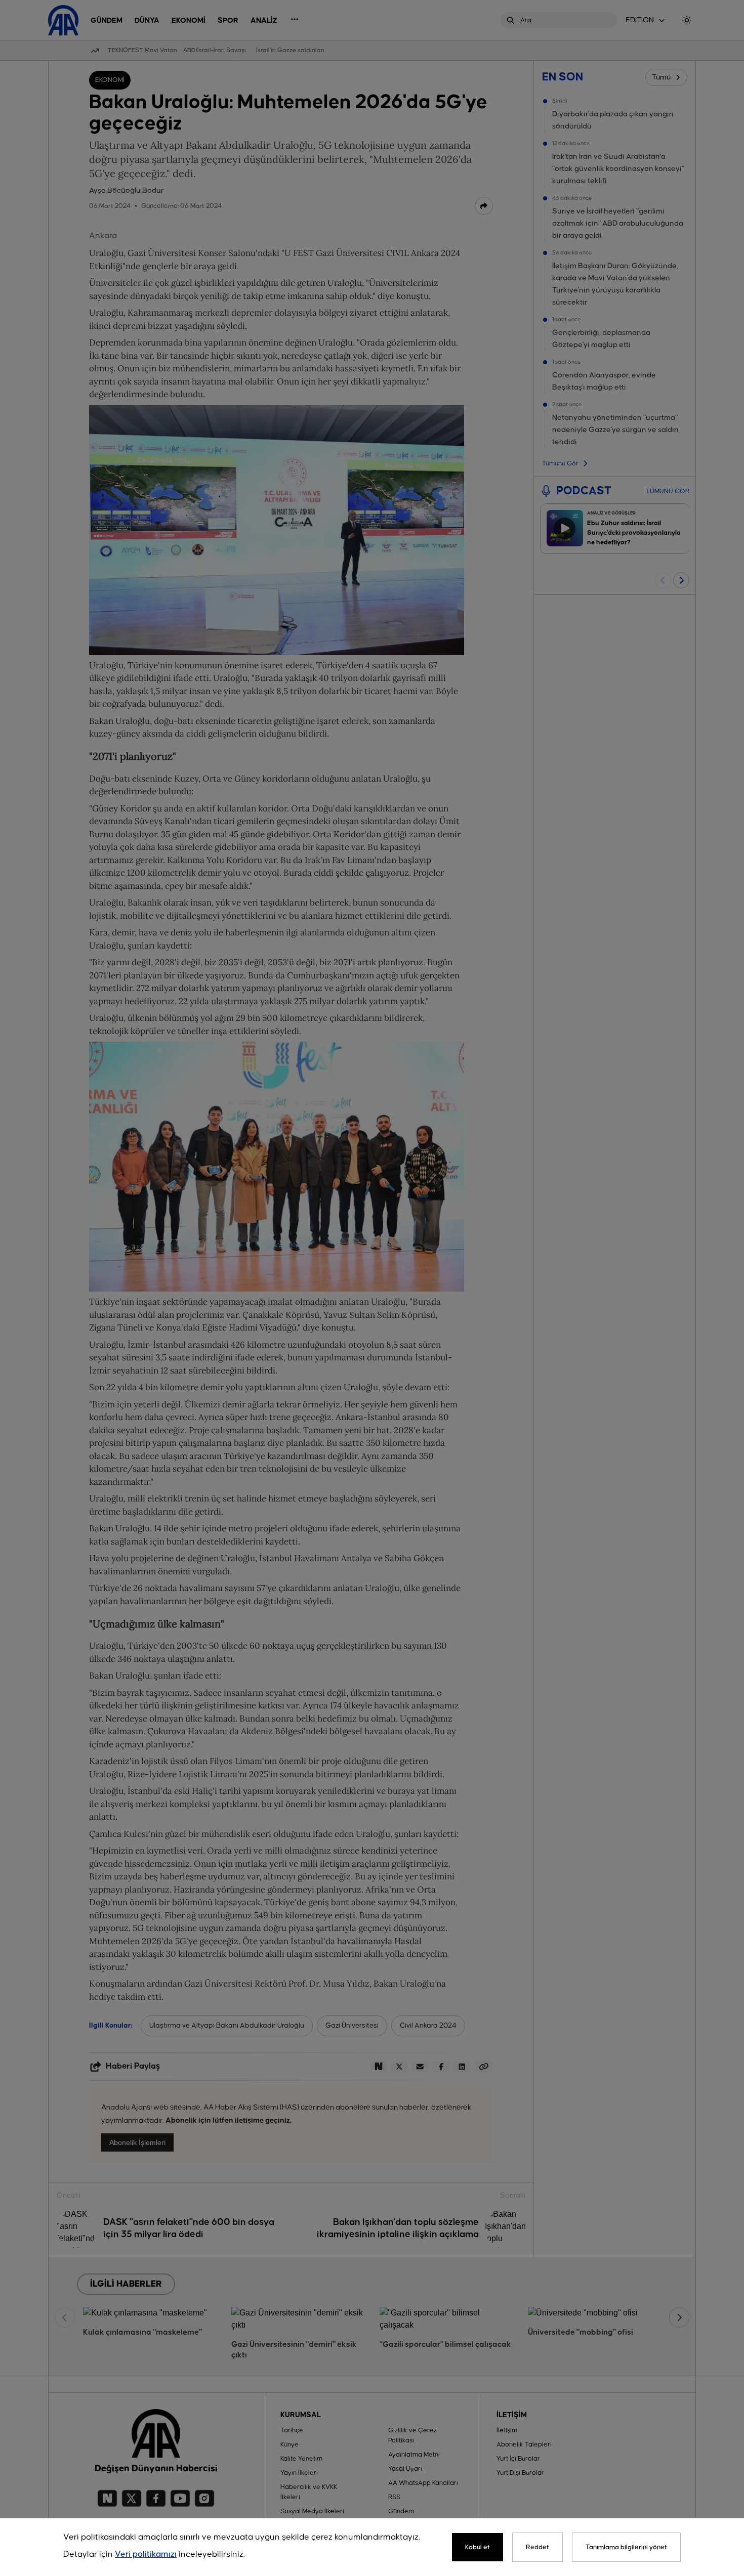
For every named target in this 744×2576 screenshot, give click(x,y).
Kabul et (478, 2547)
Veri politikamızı (146, 2554)
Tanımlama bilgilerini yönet (626, 2547)
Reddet (538, 2547)
